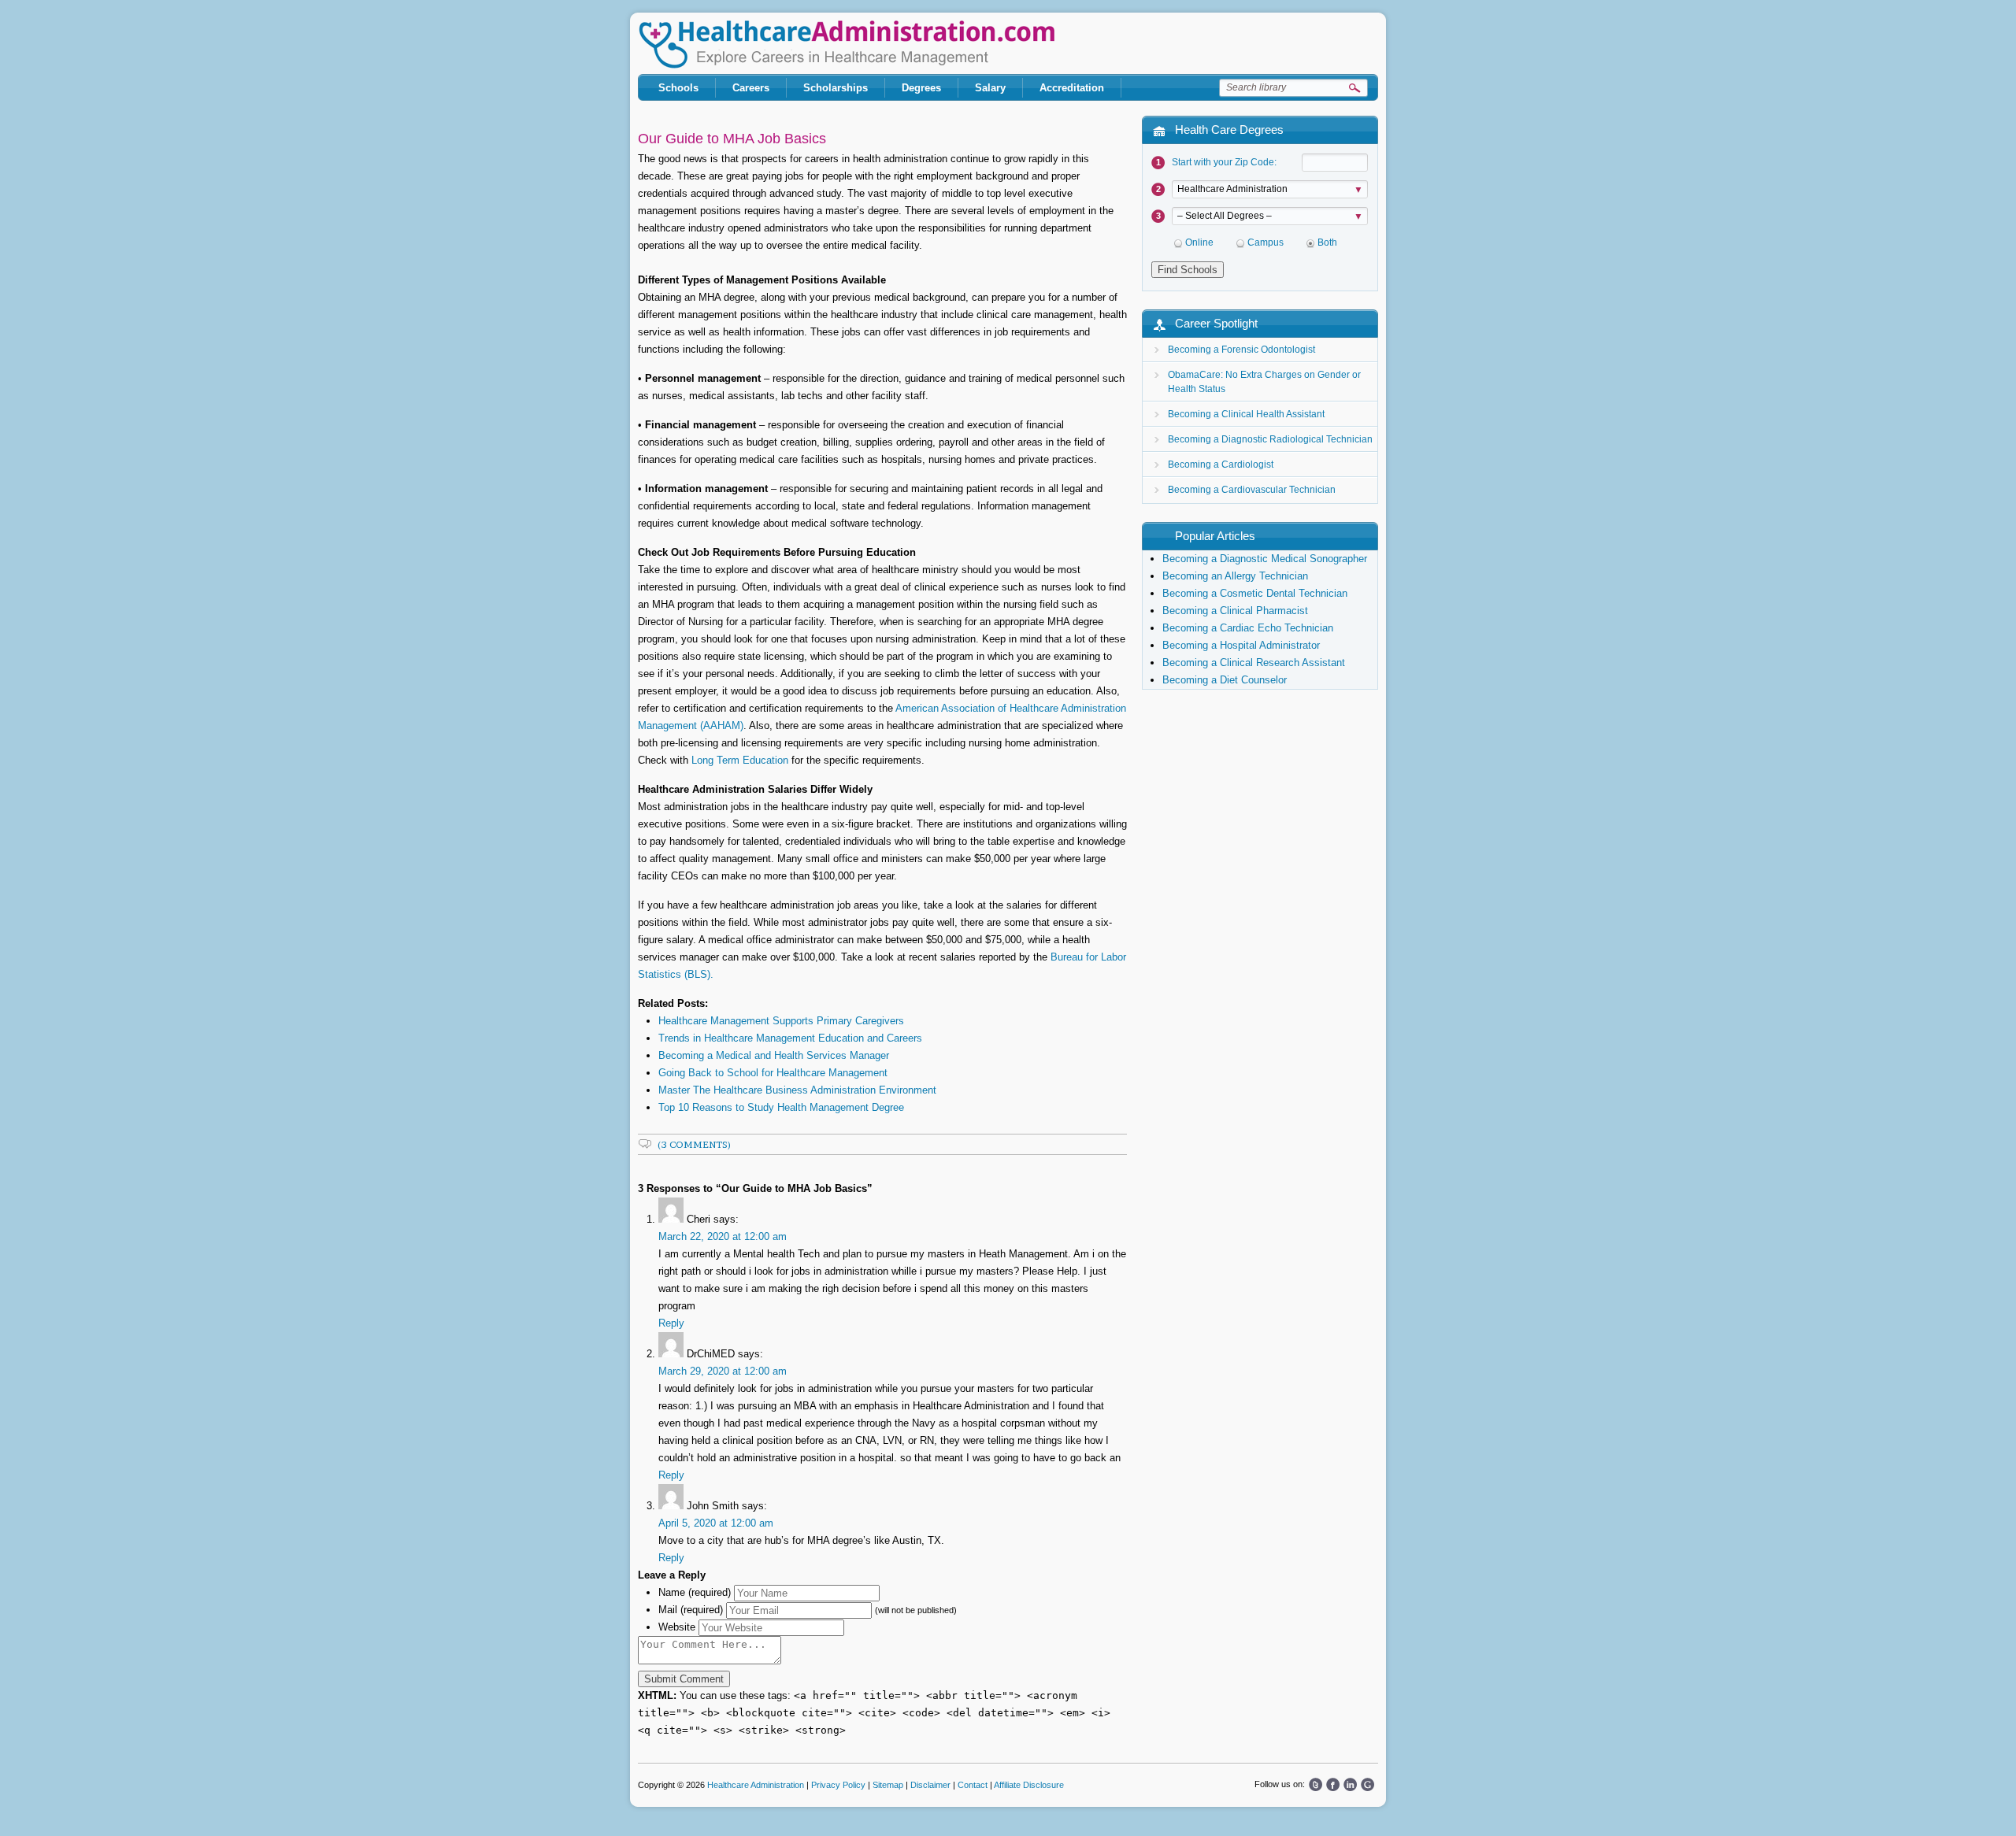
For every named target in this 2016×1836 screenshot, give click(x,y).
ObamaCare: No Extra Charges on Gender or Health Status (1264, 382)
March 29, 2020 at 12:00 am (723, 1371)
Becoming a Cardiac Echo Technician (1248, 628)
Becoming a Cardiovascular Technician (1252, 490)
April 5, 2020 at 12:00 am (716, 1523)
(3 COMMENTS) (695, 1144)
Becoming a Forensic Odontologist (1241, 350)
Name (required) (695, 1592)
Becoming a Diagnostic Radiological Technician (1270, 439)
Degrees (921, 88)
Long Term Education (740, 760)
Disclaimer (930, 1785)
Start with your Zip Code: (1224, 162)
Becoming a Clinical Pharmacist (1235, 611)
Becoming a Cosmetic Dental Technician (1255, 593)
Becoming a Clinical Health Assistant (1246, 414)
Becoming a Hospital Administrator (1241, 645)
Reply (671, 1323)
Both (1327, 242)
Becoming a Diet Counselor (1225, 680)
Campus (1266, 242)
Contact (973, 1785)
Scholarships (836, 88)
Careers (751, 88)
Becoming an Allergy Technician (1235, 576)
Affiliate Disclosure (1029, 1785)
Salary (990, 88)
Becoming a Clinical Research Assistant (1254, 663)
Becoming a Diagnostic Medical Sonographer (1265, 559)
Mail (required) (691, 1610)
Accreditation (1072, 88)
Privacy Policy (838, 1785)
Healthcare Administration (847, 44)
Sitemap (888, 1785)
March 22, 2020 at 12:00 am (723, 1236)
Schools (678, 88)
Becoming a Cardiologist (1221, 465)
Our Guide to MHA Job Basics (732, 139)
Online (1199, 242)
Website (677, 1627)
